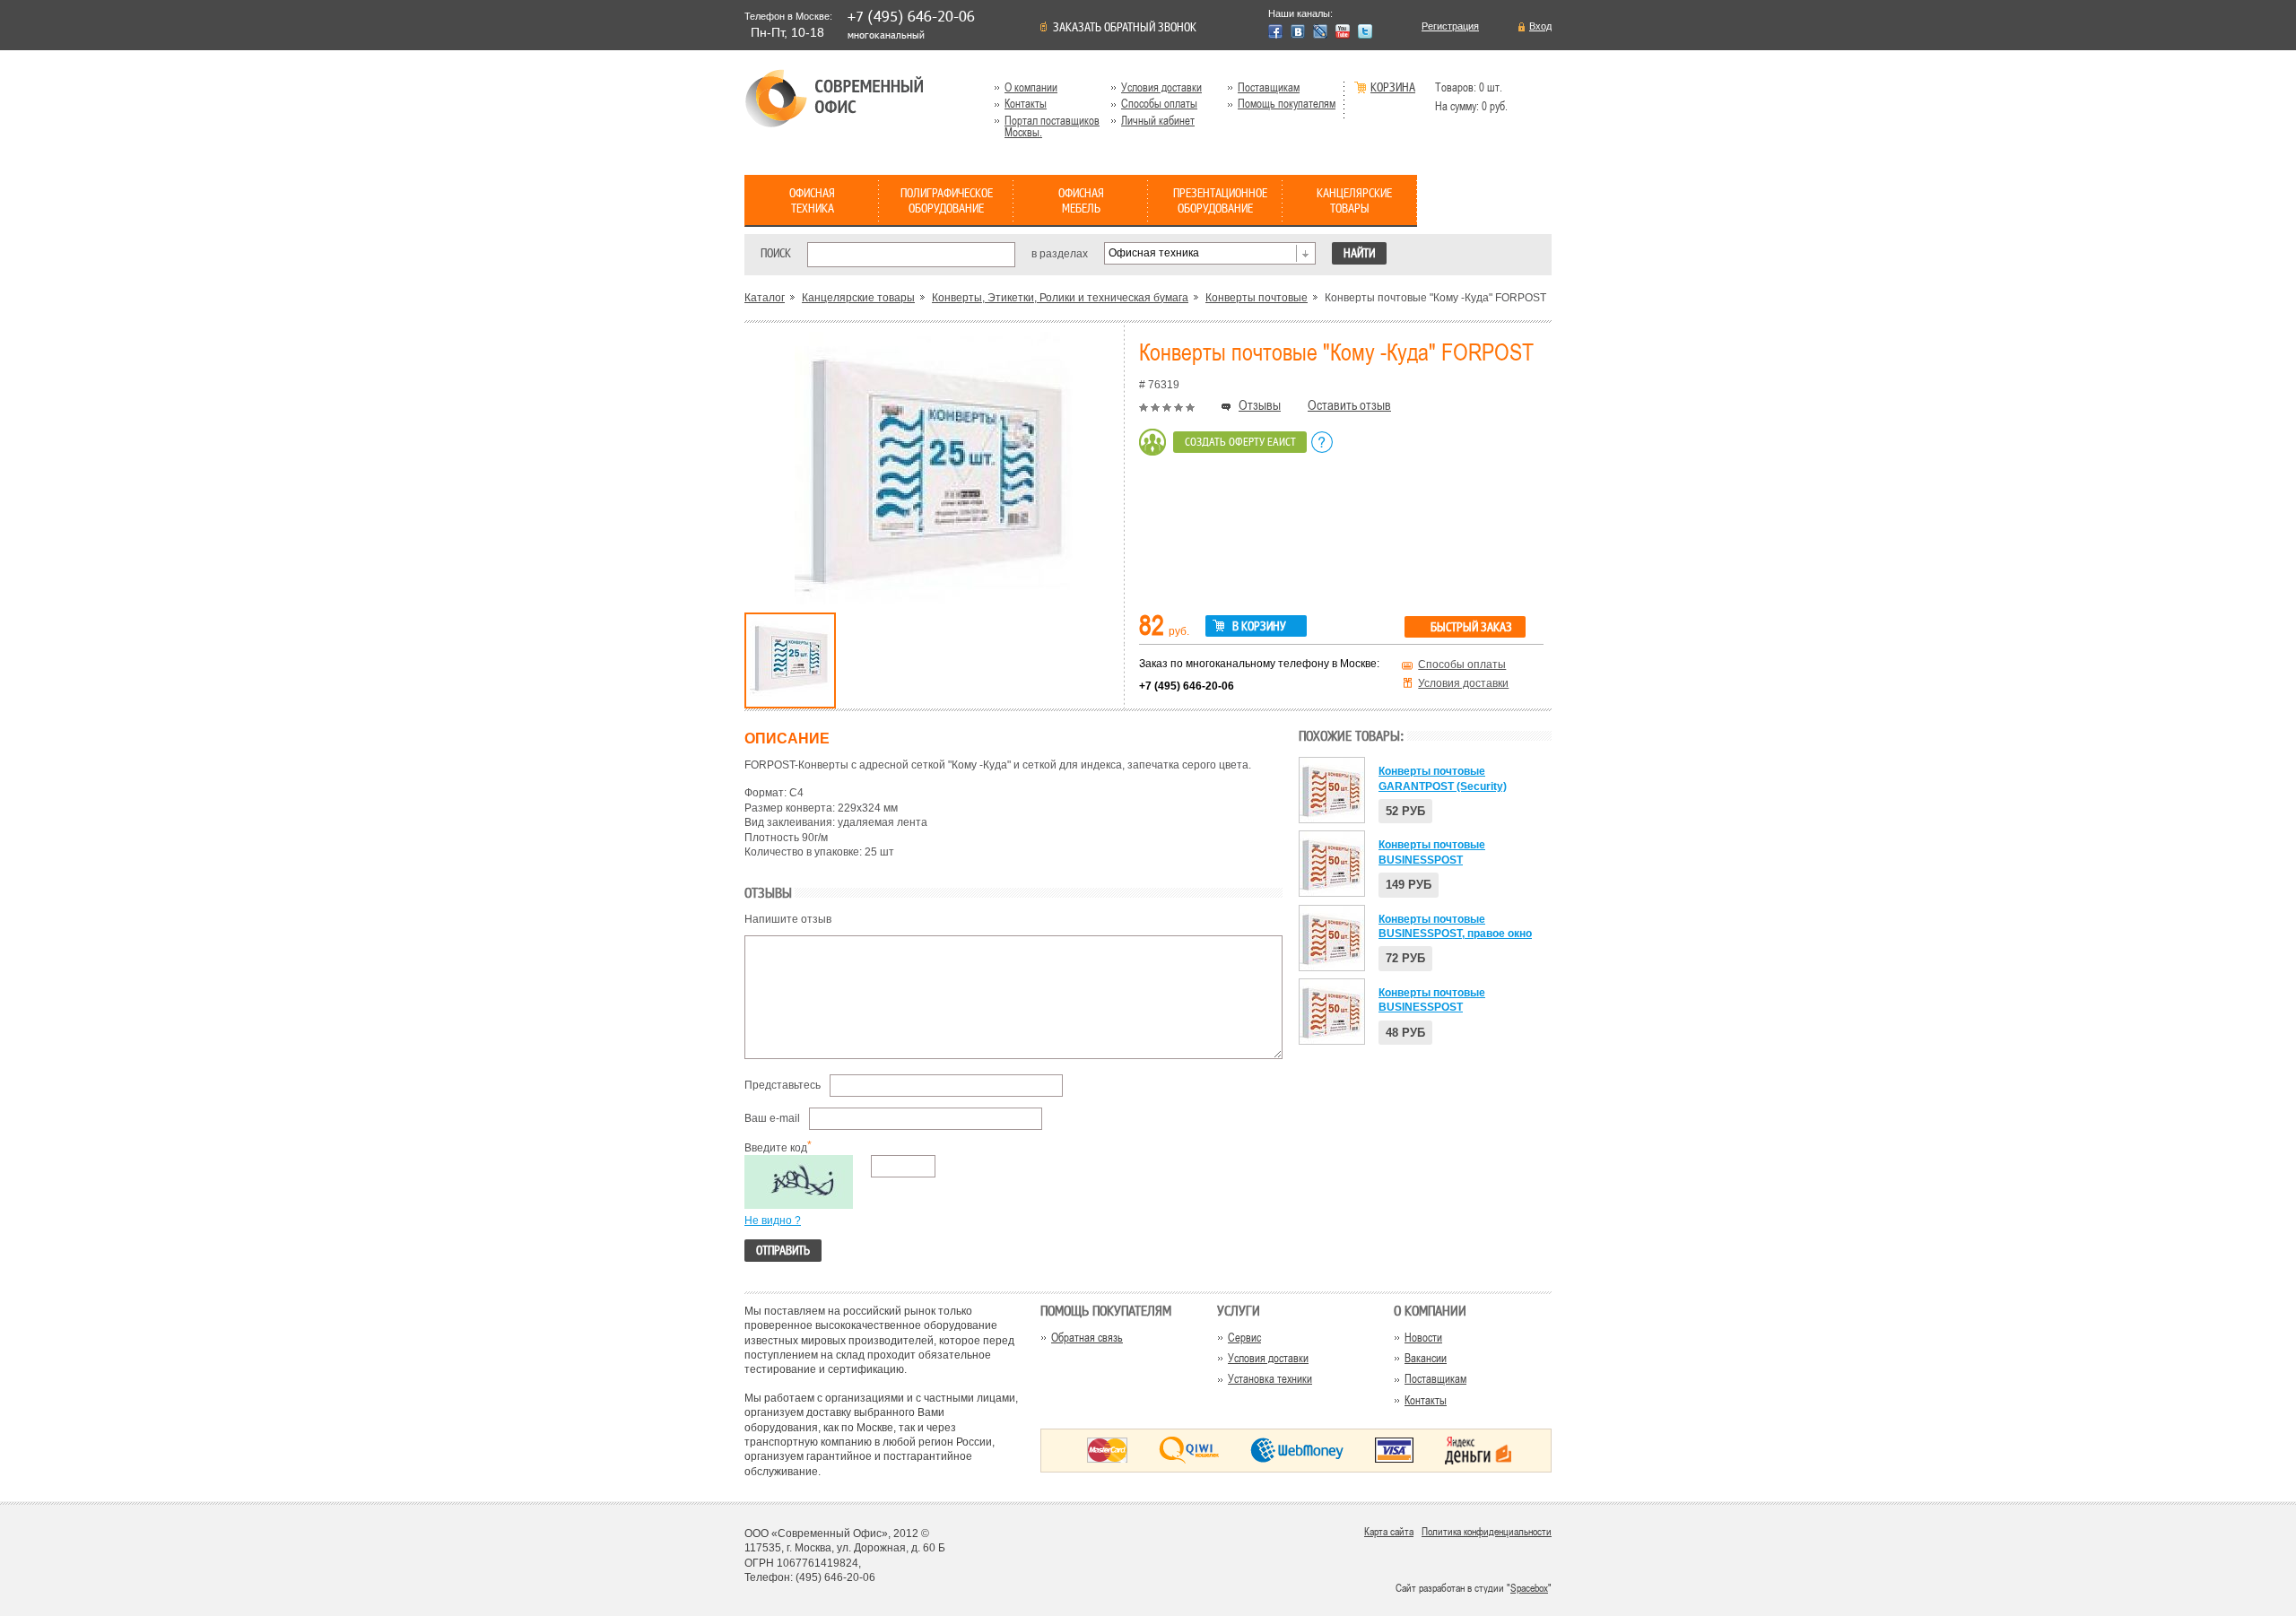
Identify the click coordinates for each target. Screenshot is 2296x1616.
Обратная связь (1087, 1338)
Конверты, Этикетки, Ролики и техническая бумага (1060, 298)
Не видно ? (773, 1221)
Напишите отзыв (788, 919)
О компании (1031, 87)
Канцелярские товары (858, 298)
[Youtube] (1343, 31)
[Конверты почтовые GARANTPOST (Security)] (1332, 790)
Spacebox (1529, 1588)
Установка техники (1270, 1379)
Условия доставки (1161, 87)
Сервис (1244, 1338)
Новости (1423, 1338)
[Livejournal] (1320, 31)
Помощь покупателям (1287, 104)
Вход (1540, 26)
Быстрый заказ (1471, 628)
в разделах (1060, 253)
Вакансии (1426, 1358)
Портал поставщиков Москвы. (1052, 126)
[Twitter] (1365, 31)
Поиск (776, 253)
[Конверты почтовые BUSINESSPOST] (1332, 864)
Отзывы (1260, 405)
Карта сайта (1389, 1532)
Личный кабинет (1158, 121)
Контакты (1026, 104)
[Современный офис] (834, 98)
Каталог (765, 298)
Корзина (1393, 88)
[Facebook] (1275, 31)
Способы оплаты (1159, 104)
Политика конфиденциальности (1487, 1532)
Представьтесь (783, 1085)
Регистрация (1450, 26)
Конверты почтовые (1257, 298)
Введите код (776, 1148)
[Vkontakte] (1298, 31)
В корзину (1259, 627)
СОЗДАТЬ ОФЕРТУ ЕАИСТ (1240, 442)
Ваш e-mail (772, 1118)
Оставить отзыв (1349, 405)
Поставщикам (1269, 87)
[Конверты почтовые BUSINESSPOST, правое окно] (1332, 938)
